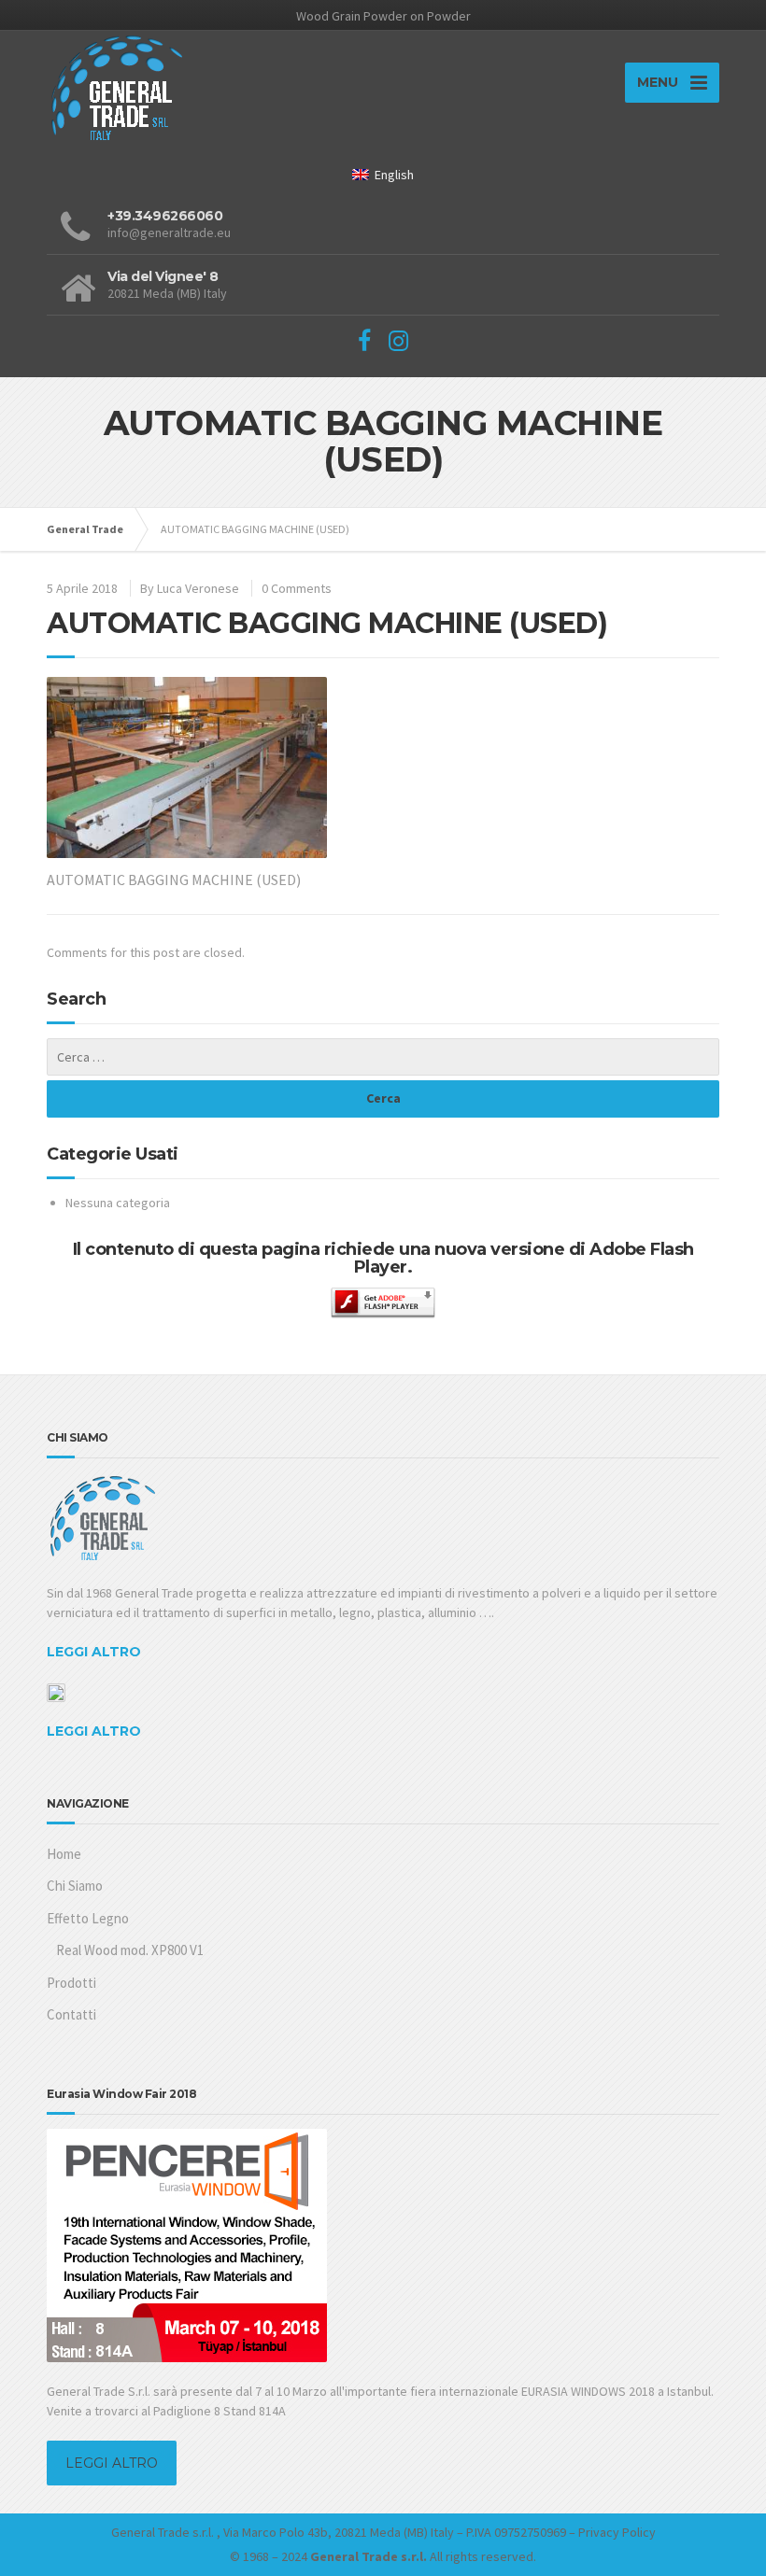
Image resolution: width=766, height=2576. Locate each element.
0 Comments (297, 588)
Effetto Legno (88, 1918)
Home (64, 1854)
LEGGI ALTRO (94, 1652)
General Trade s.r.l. (163, 2532)
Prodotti (71, 1983)
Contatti (71, 2014)
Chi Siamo (75, 1886)
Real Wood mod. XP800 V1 (130, 1950)
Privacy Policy (617, 2532)
